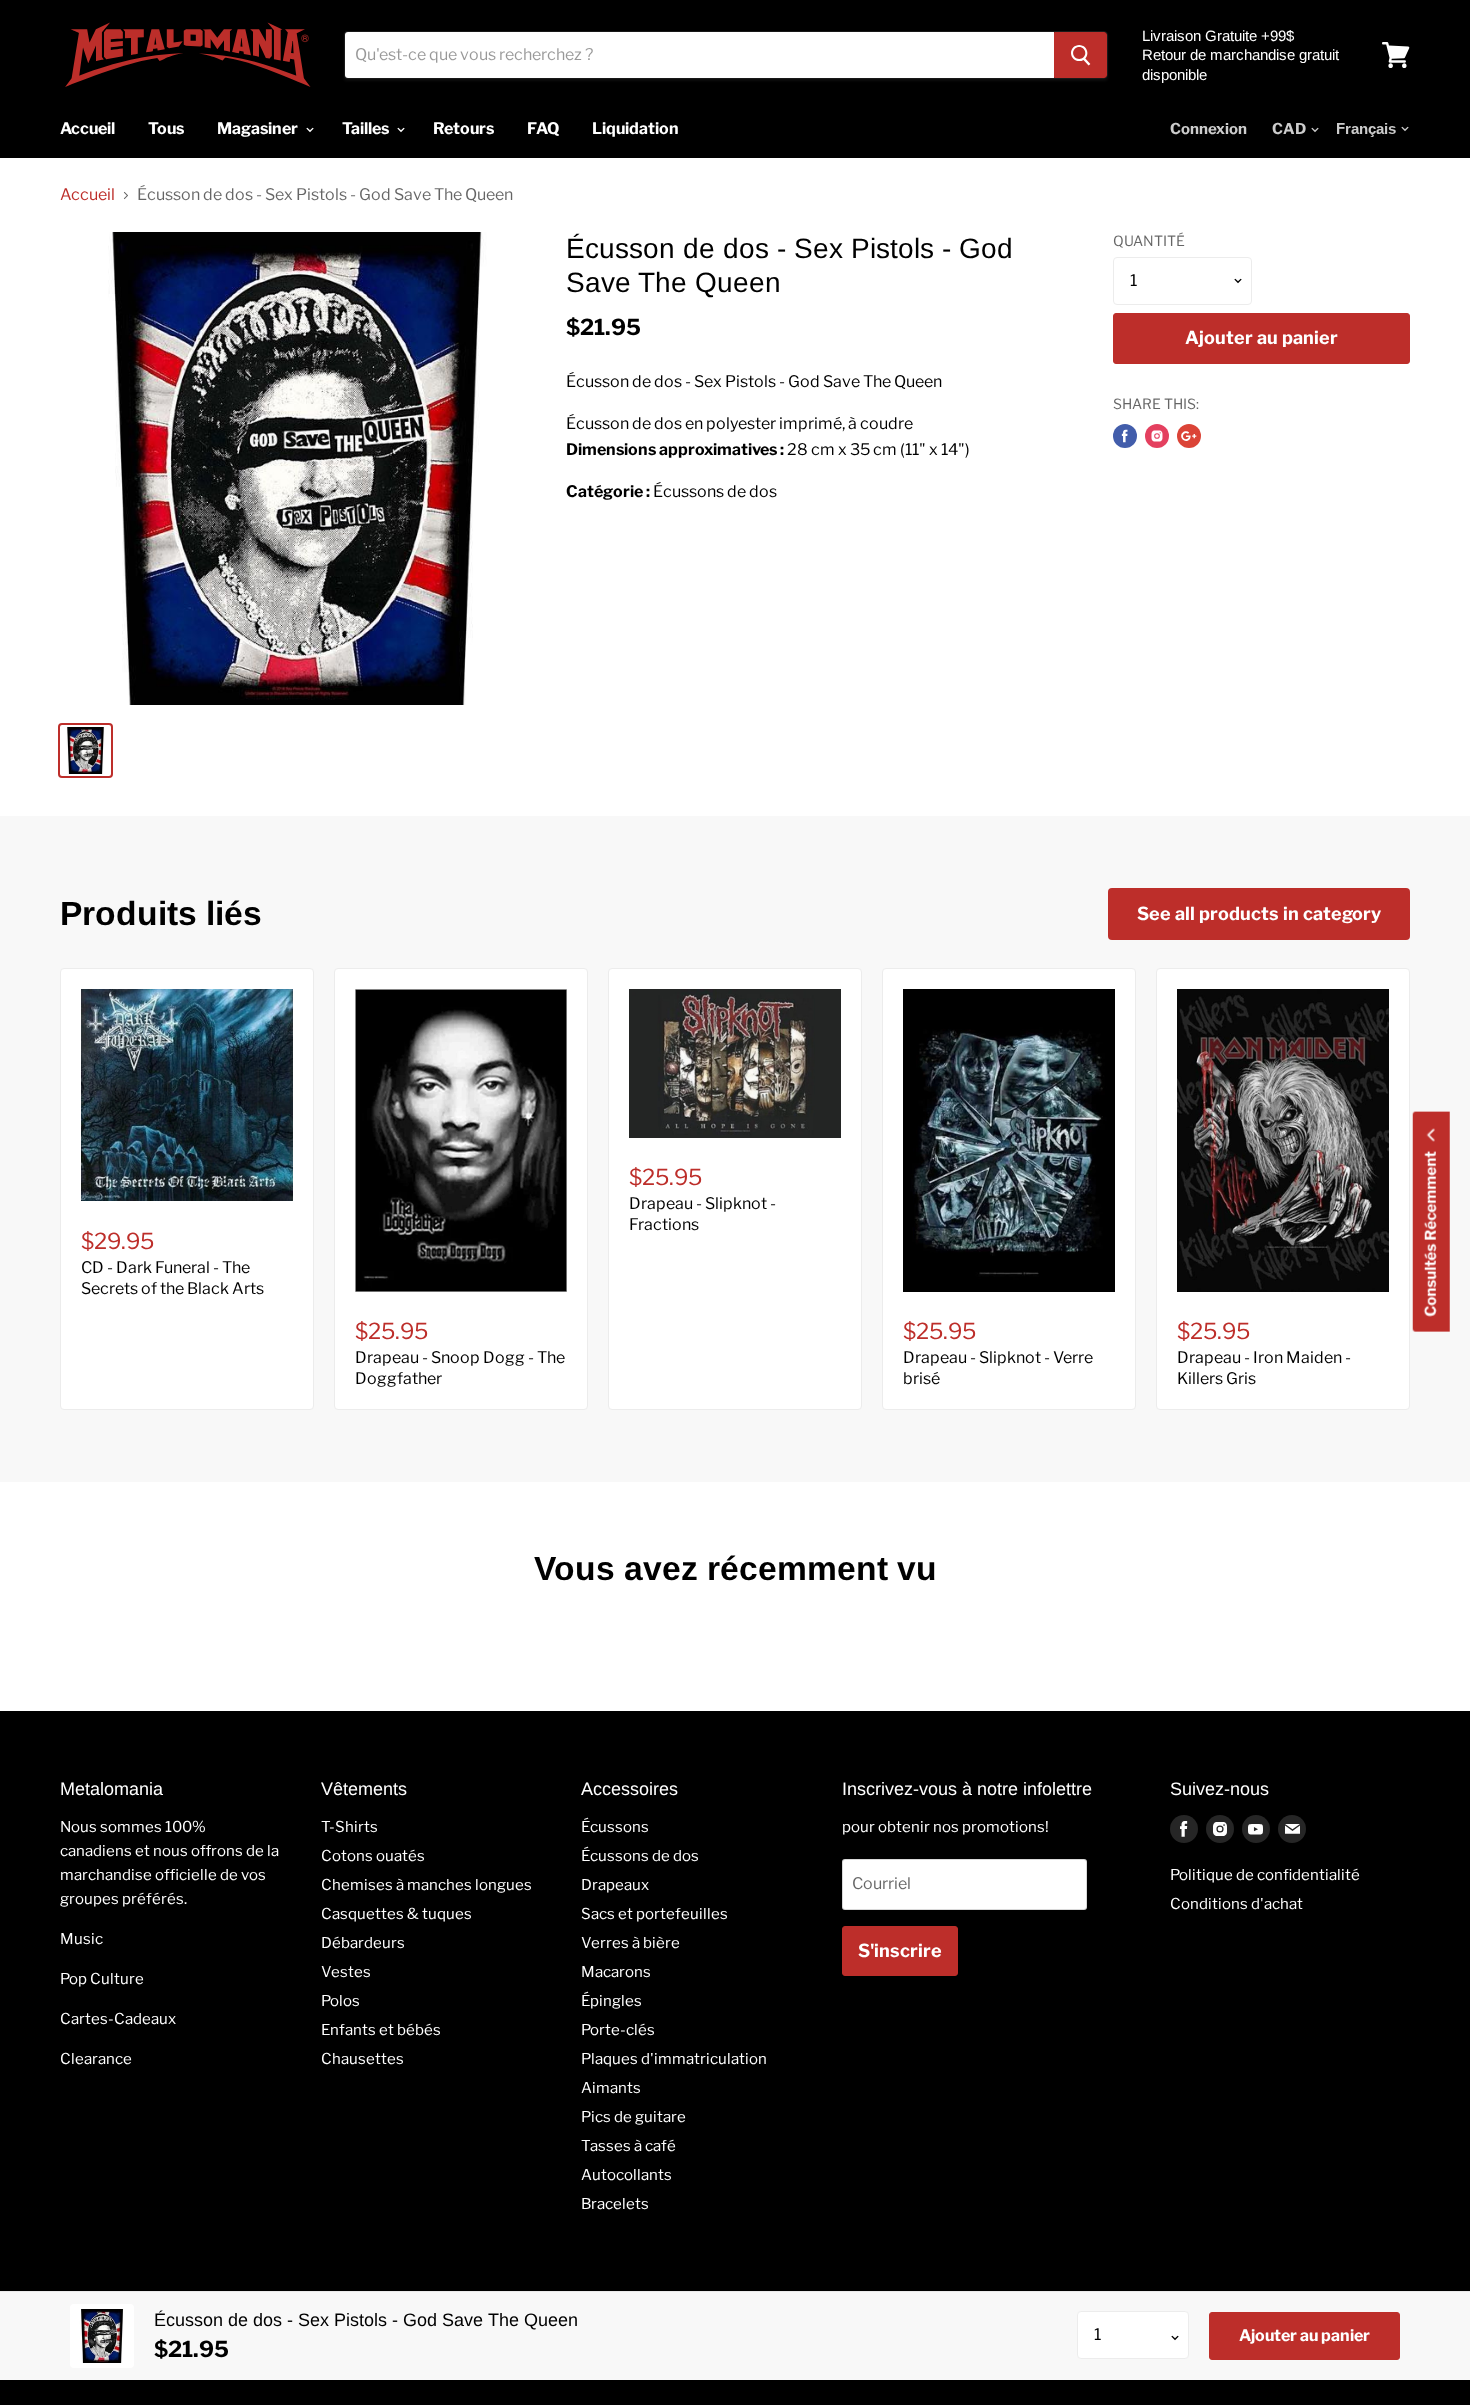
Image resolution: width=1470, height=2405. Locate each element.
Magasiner (259, 128)
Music (81, 1939)
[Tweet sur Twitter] (1157, 436)
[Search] (1080, 55)
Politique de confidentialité (1265, 1875)
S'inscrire (900, 1950)
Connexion (1208, 129)
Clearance (96, 2059)
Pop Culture (102, 1979)
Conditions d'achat (1236, 1904)
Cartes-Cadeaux (118, 2019)
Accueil (87, 195)
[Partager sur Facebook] (1125, 436)
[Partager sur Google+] (1189, 436)
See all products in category (1259, 913)
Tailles (367, 128)
